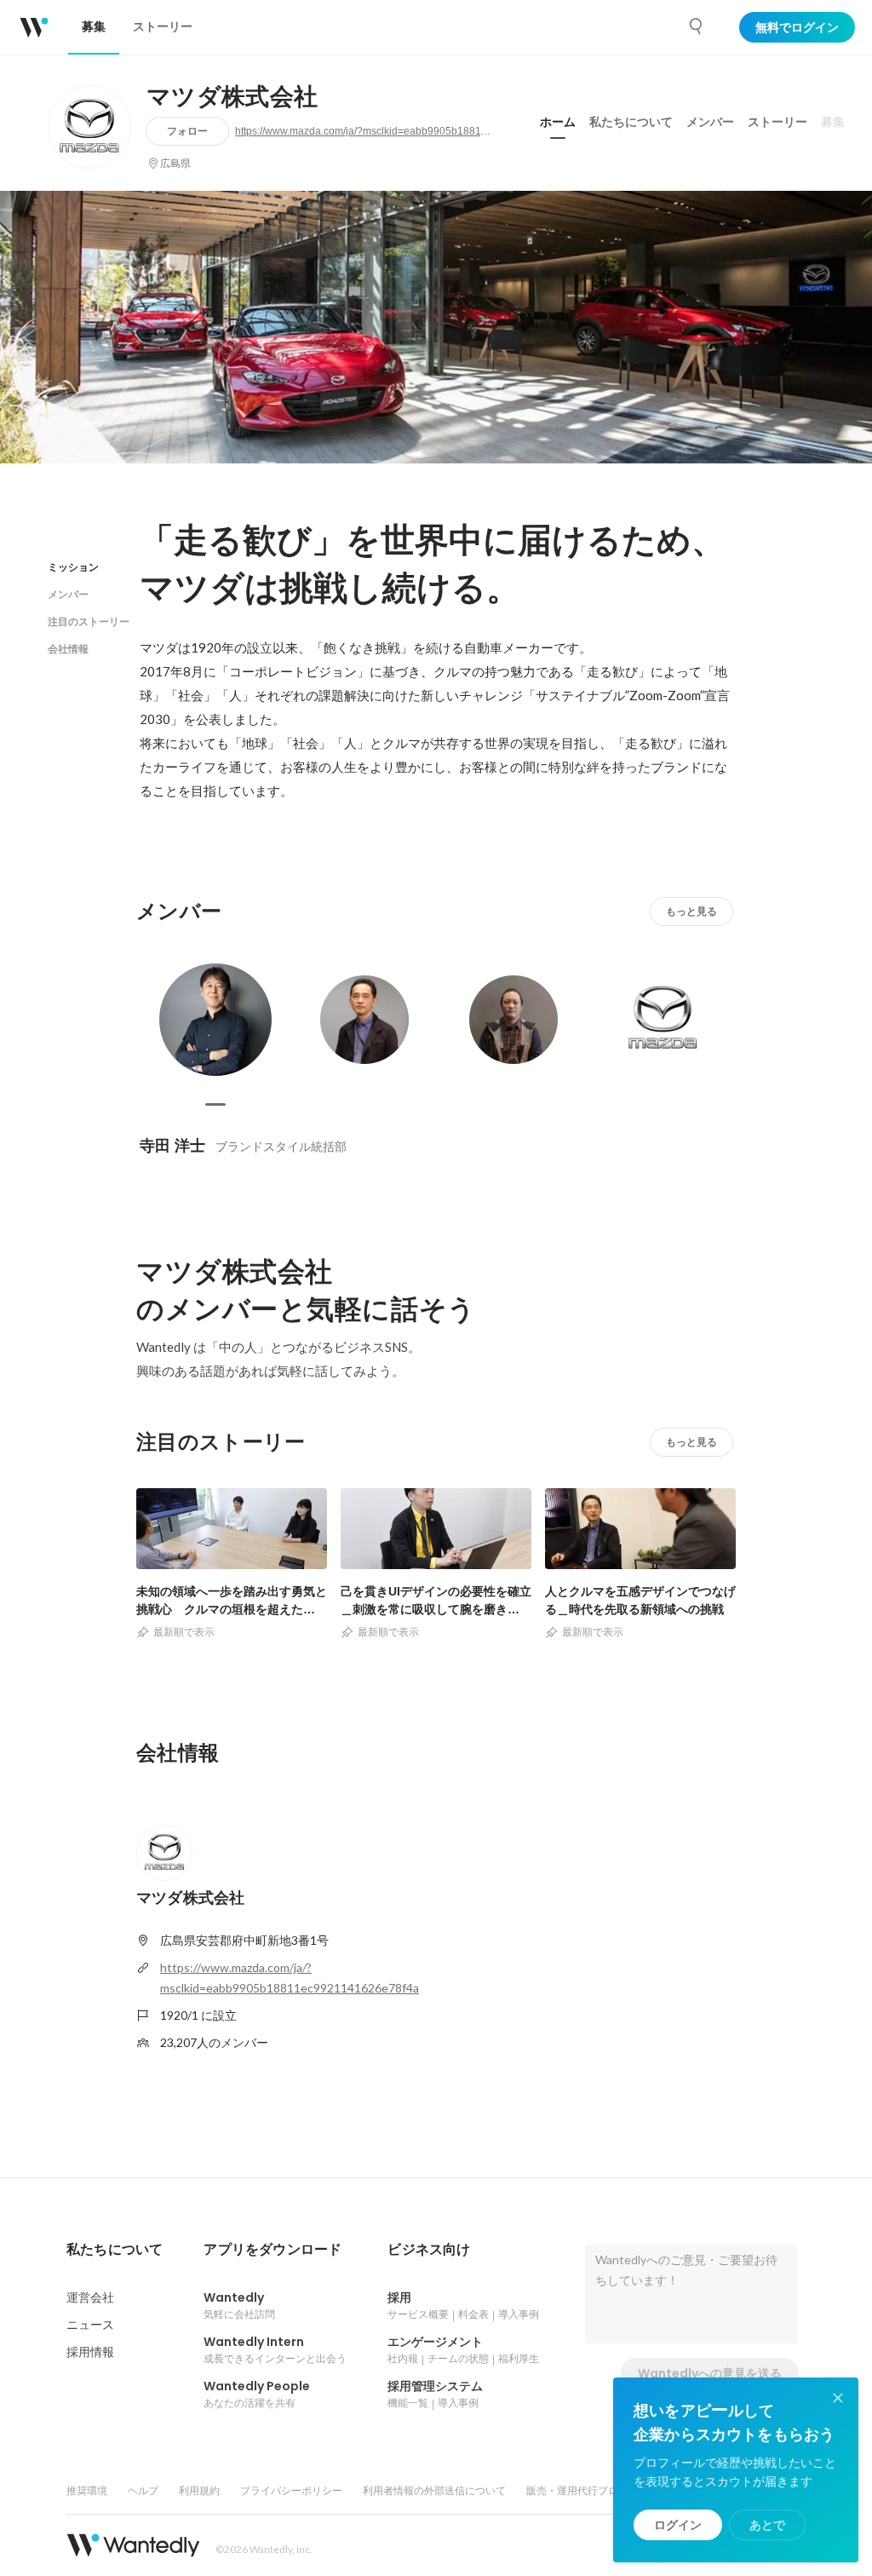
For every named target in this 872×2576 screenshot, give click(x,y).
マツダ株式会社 (232, 97)
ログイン (678, 2525)
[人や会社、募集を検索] (697, 26)
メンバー (710, 122)
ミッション (73, 567)
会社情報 (68, 649)
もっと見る (691, 911)
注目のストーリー (89, 621)
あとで (767, 2525)
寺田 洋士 (172, 1145)
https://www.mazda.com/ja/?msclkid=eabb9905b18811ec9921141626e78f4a (363, 131)
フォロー (187, 131)
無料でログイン (797, 27)
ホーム (558, 122)
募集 (833, 122)
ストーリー (777, 122)
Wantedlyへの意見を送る (710, 2373)
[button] (115, 2250)
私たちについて (631, 122)
